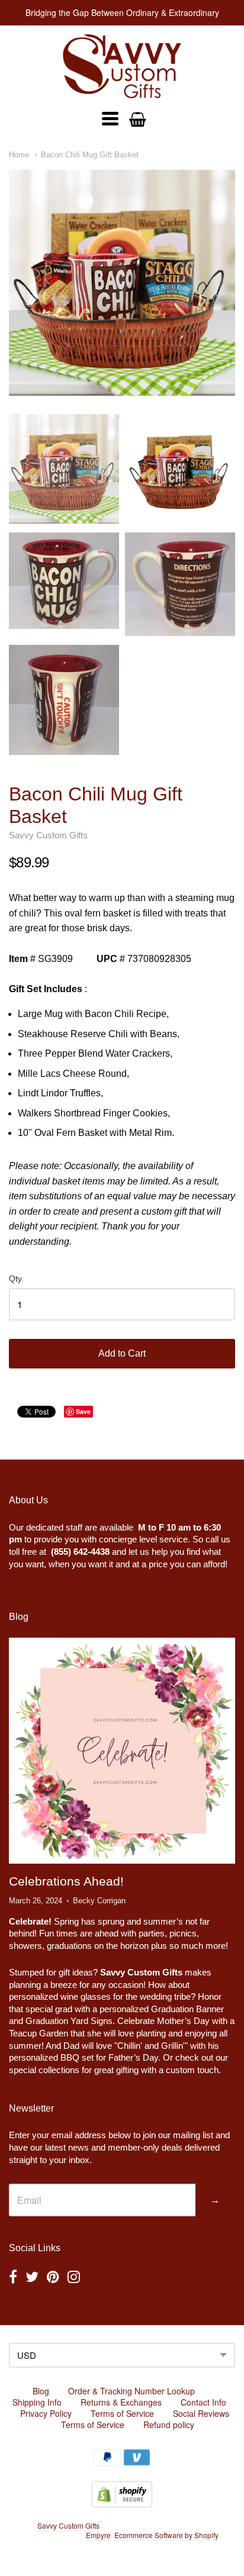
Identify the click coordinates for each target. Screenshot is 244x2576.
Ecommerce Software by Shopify (166, 2535)
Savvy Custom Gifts (48, 835)
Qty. (16, 1279)
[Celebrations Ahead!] (122, 1751)
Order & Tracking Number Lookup (131, 2391)
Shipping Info (37, 2402)
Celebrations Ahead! (66, 1881)
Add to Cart (122, 1353)
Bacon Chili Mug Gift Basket (90, 155)
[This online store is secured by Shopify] (122, 2504)
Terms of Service (122, 2413)
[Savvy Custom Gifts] (122, 66)
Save (83, 1411)
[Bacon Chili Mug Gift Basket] (122, 283)
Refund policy (169, 2425)
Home (19, 155)
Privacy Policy (46, 2413)
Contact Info (203, 2402)
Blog (41, 2391)
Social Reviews (201, 2413)
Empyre (98, 2535)
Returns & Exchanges (121, 2402)
